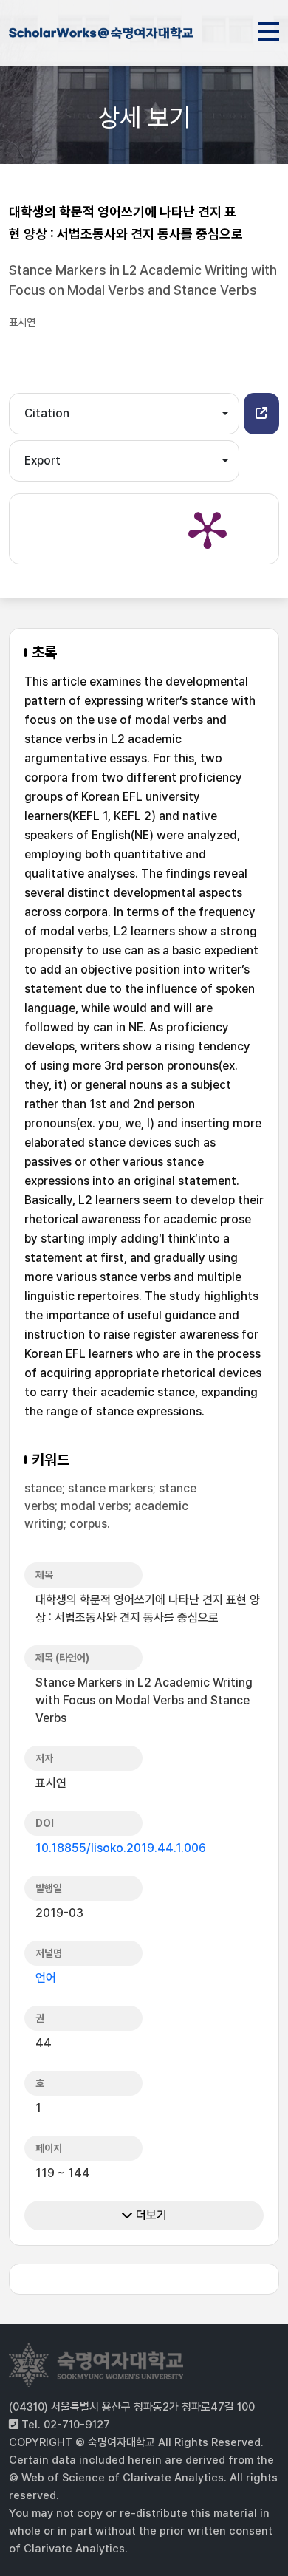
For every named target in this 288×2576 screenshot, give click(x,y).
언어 (46, 1978)
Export (42, 461)
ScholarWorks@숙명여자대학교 (101, 35)
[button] (261, 414)
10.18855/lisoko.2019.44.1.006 (121, 1848)
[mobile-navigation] (269, 29)
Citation (47, 413)
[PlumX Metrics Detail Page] (208, 529)
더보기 (150, 2215)
